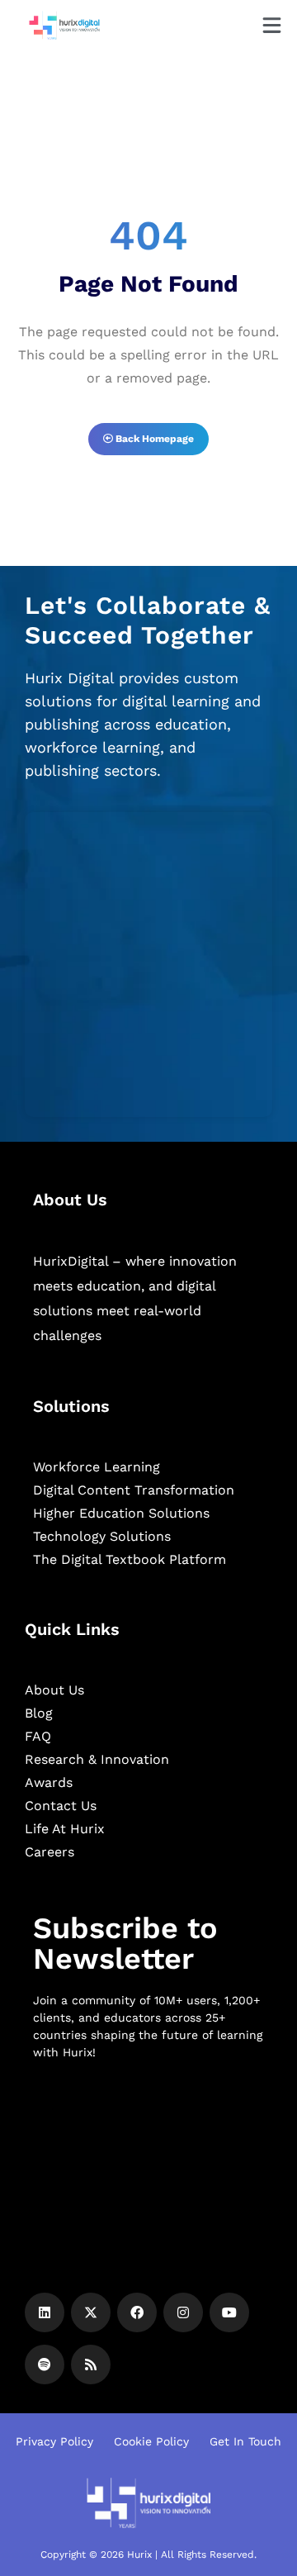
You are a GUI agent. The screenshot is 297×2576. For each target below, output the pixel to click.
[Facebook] (137, 2312)
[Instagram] (183, 2312)
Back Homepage (153, 439)
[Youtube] (229, 2312)
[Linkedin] (45, 2312)
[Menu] (272, 25)
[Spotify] (45, 2365)
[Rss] (91, 2365)
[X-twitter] (91, 2312)
